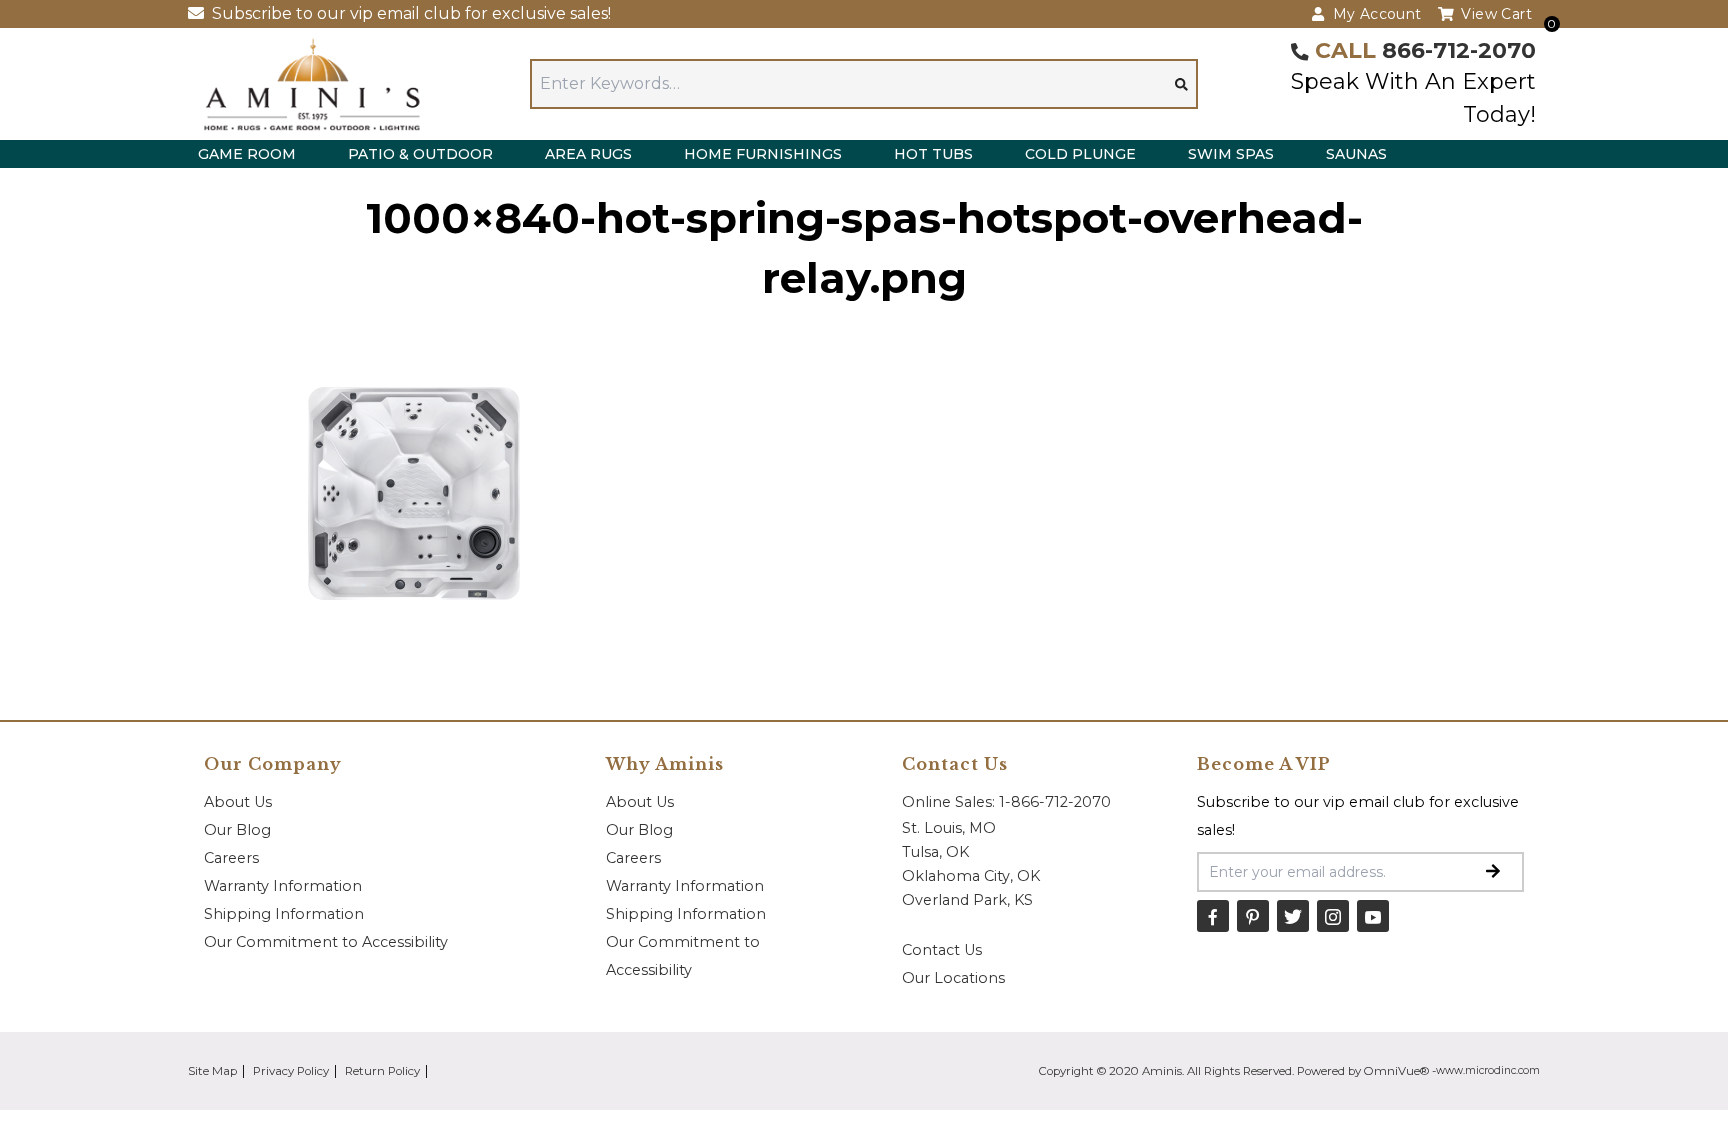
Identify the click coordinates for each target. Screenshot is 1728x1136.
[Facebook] (1213, 916)
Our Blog (237, 830)
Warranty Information (283, 886)
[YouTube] (1373, 916)
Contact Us (942, 950)
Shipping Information (284, 914)
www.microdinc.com (1488, 1070)
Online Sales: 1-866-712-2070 (1006, 802)
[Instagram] (1333, 916)
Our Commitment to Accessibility (326, 942)
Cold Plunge (1080, 154)
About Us (238, 802)
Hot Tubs (933, 154)
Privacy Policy (291, 1071)
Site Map (212, 1071)
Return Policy (382, 1071)
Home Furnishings (763, 154)
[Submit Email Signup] (1493, 872)
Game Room (247, 154)
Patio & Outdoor (420, 154)
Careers (231, 858)
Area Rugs (588, 154)
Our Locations (953, 978)
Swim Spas (1231, 154)
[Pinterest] (1253, 916)
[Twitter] (1293, 916)
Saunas (1356, 154)
